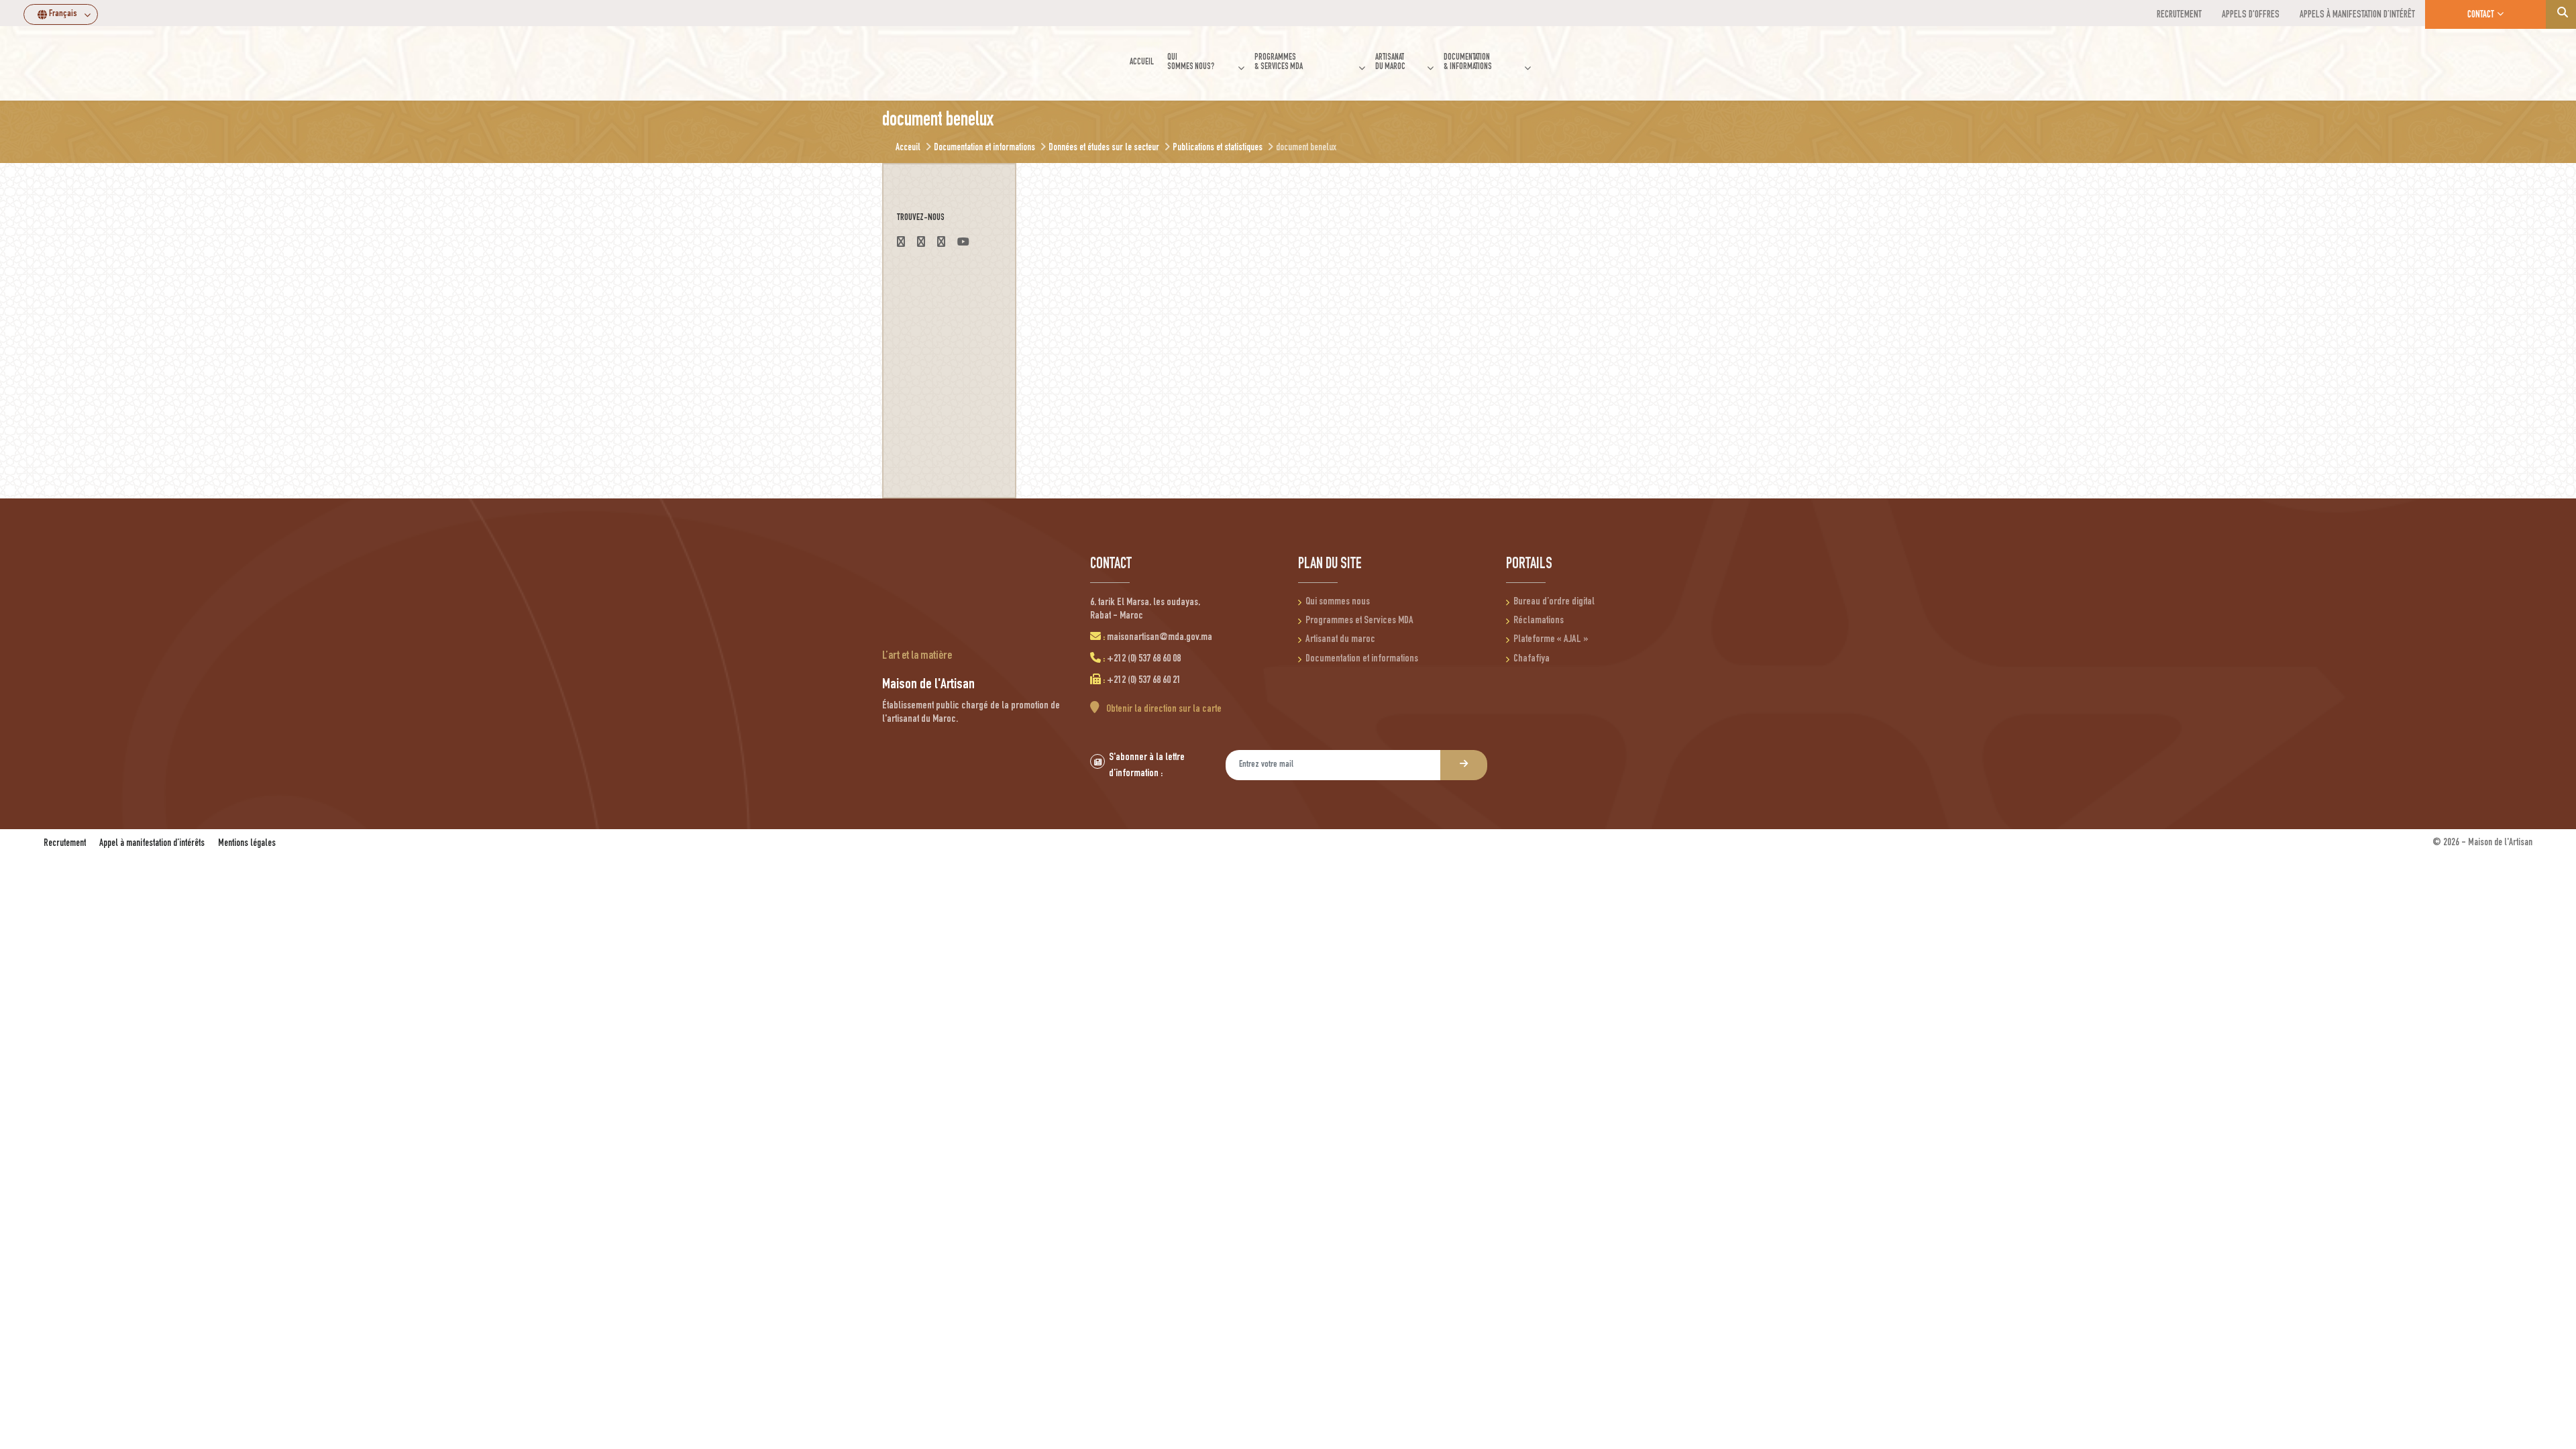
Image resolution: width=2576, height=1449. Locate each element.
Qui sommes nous (1338, 602)
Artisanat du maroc (1340, 640)
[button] (1204, 63)
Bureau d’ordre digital (1554, 602)
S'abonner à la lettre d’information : (1147, 766)
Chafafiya (1532, 659)
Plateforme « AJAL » (1551, 640)
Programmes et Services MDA (1359, 621)
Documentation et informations (1362, 659)
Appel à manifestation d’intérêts (152, 844)
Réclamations (1539, 621)
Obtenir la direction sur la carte (1163, 710)
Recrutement (65, 844)
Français (63, 14)
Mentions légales (247, 844)
